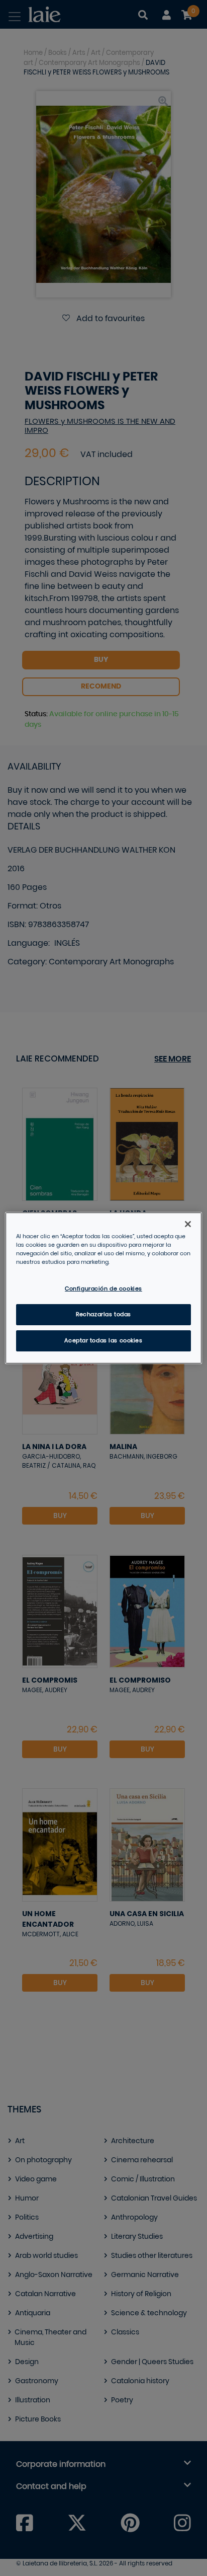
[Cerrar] (188, 1224)
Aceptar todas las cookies (103, 1341)
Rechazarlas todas (103, 1314)
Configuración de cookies (103, 1289)
